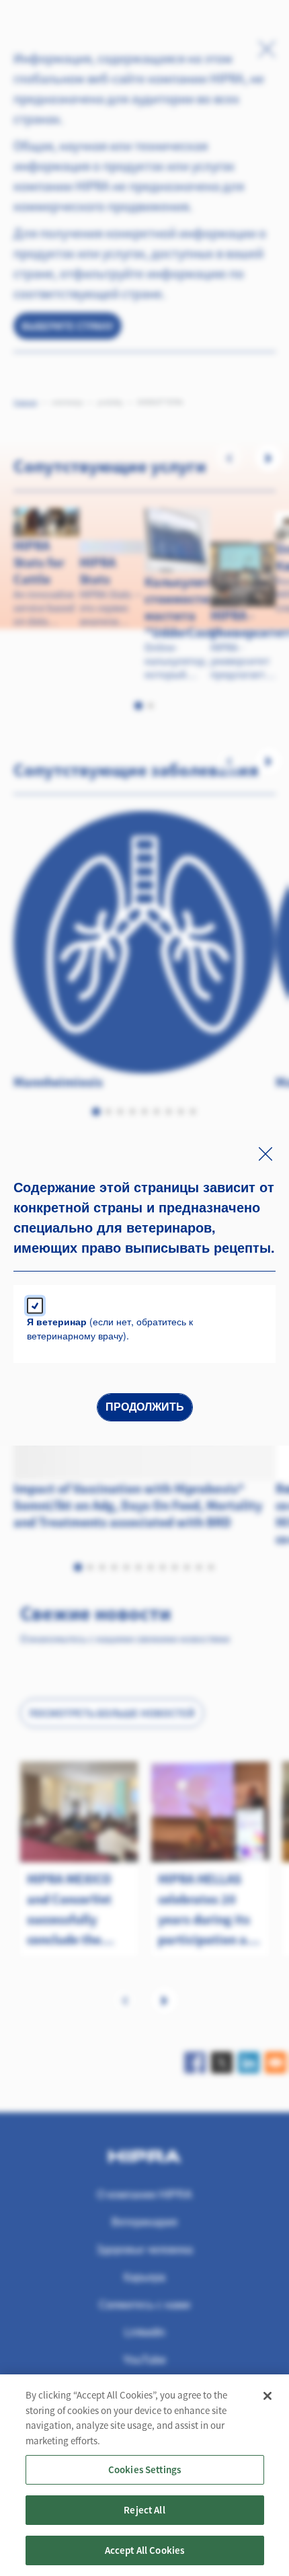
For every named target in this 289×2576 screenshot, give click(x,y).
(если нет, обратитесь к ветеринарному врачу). (110, 1328)
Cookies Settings (144, 2469)
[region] (144, 2475)
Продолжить (145, 1407)
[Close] (267, 2396)
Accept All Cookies (145, 2550)
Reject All (144, 2510)
